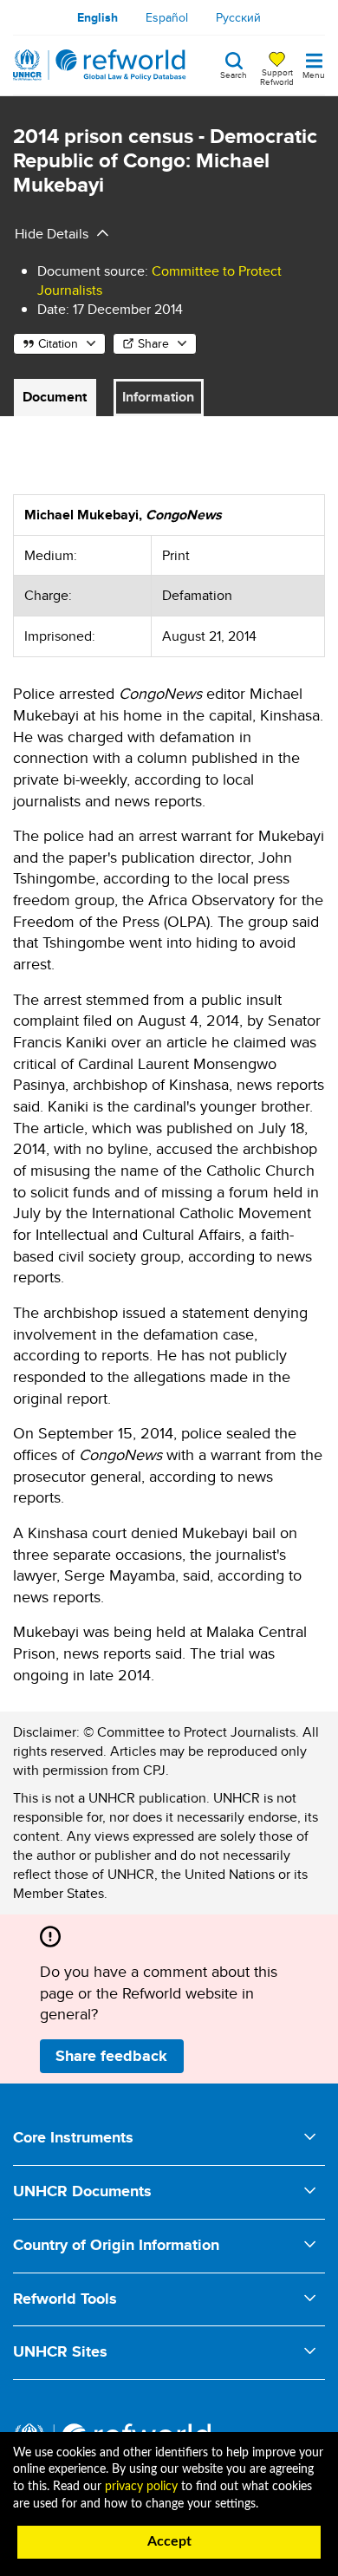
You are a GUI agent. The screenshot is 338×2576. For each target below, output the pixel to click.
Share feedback (111, 2056)
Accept (169, 2541)
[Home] (100, 65)
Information (158, 397)
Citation (58, 343)
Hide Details (52, 234)
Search (234, 74)
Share (153, 343)
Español (167, 17)
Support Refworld (277, 76)
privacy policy (141, 2487)
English (97, 17)
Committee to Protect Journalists (159, 280)
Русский (238, 17)
